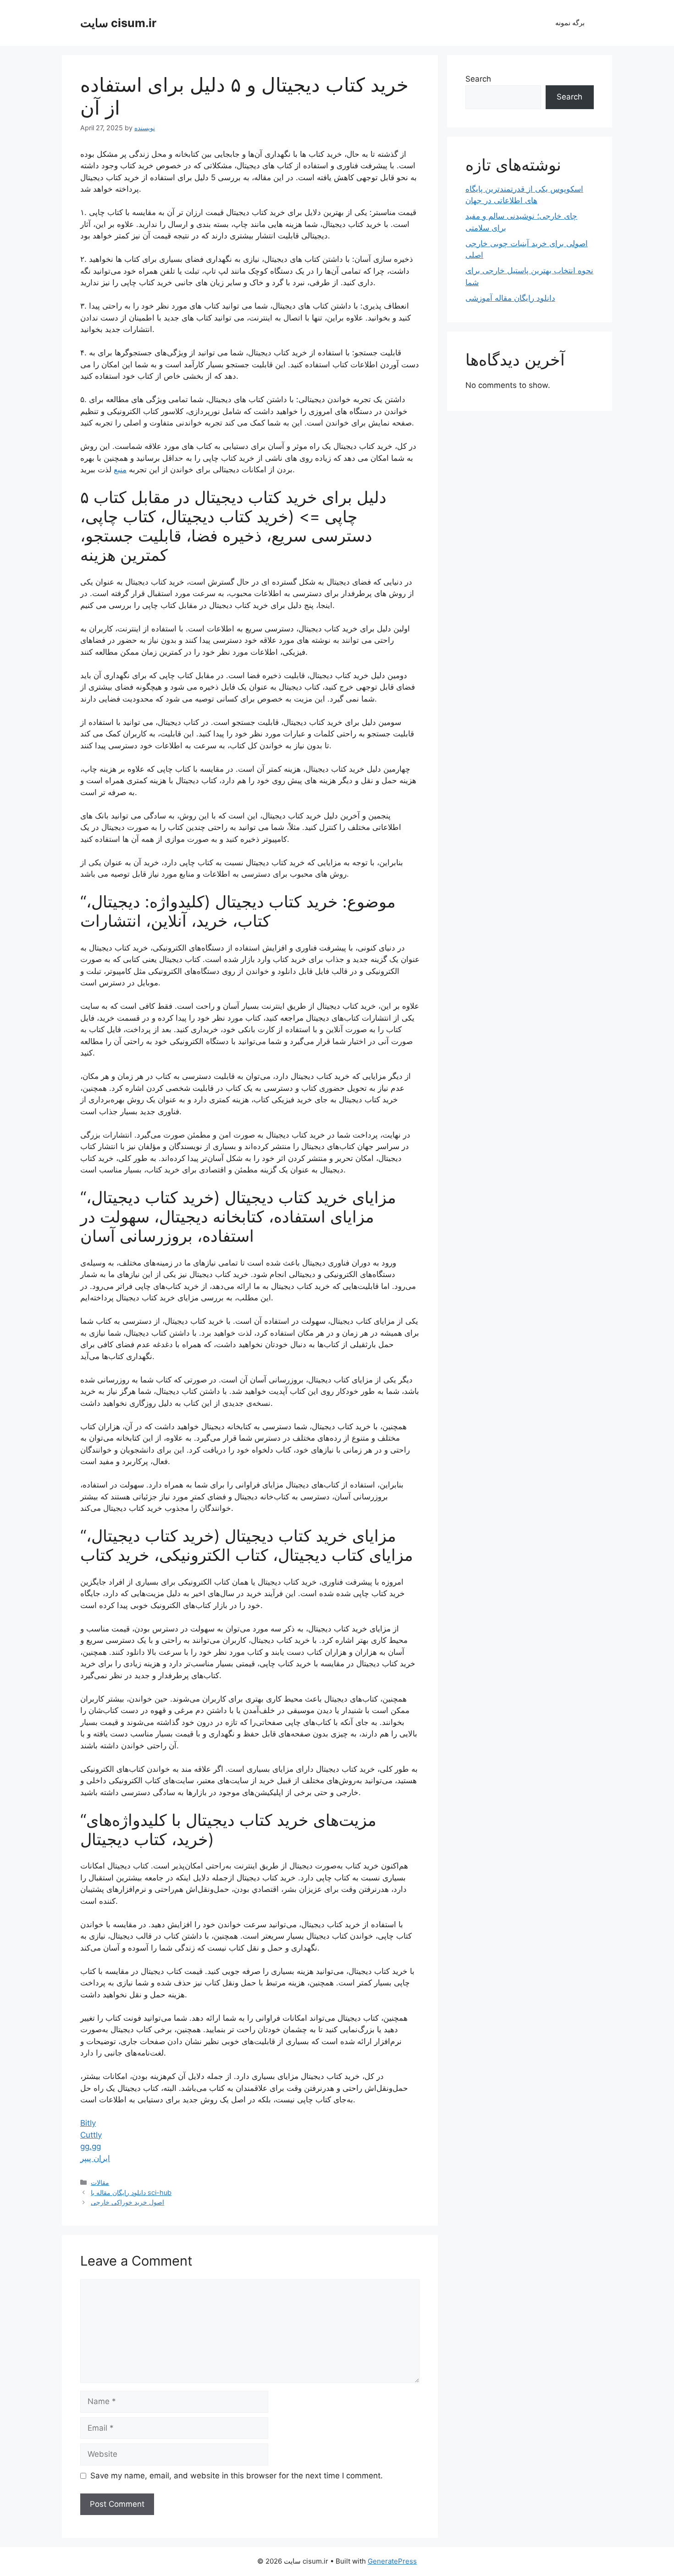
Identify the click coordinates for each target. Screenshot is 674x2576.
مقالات (100, 2182)
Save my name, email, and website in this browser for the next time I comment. (237, 2476)
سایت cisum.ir (118, 23)
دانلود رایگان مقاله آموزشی (510, 298)
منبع (120, 470)
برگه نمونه (570, 23)
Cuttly (91, 2135)
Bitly (88, 2123)
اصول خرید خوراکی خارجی (127, 2202)
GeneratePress (392, 2561)
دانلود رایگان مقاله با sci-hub (131, 2192)
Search (478, 79)
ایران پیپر (95, 2158)
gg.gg (91, 2146)
